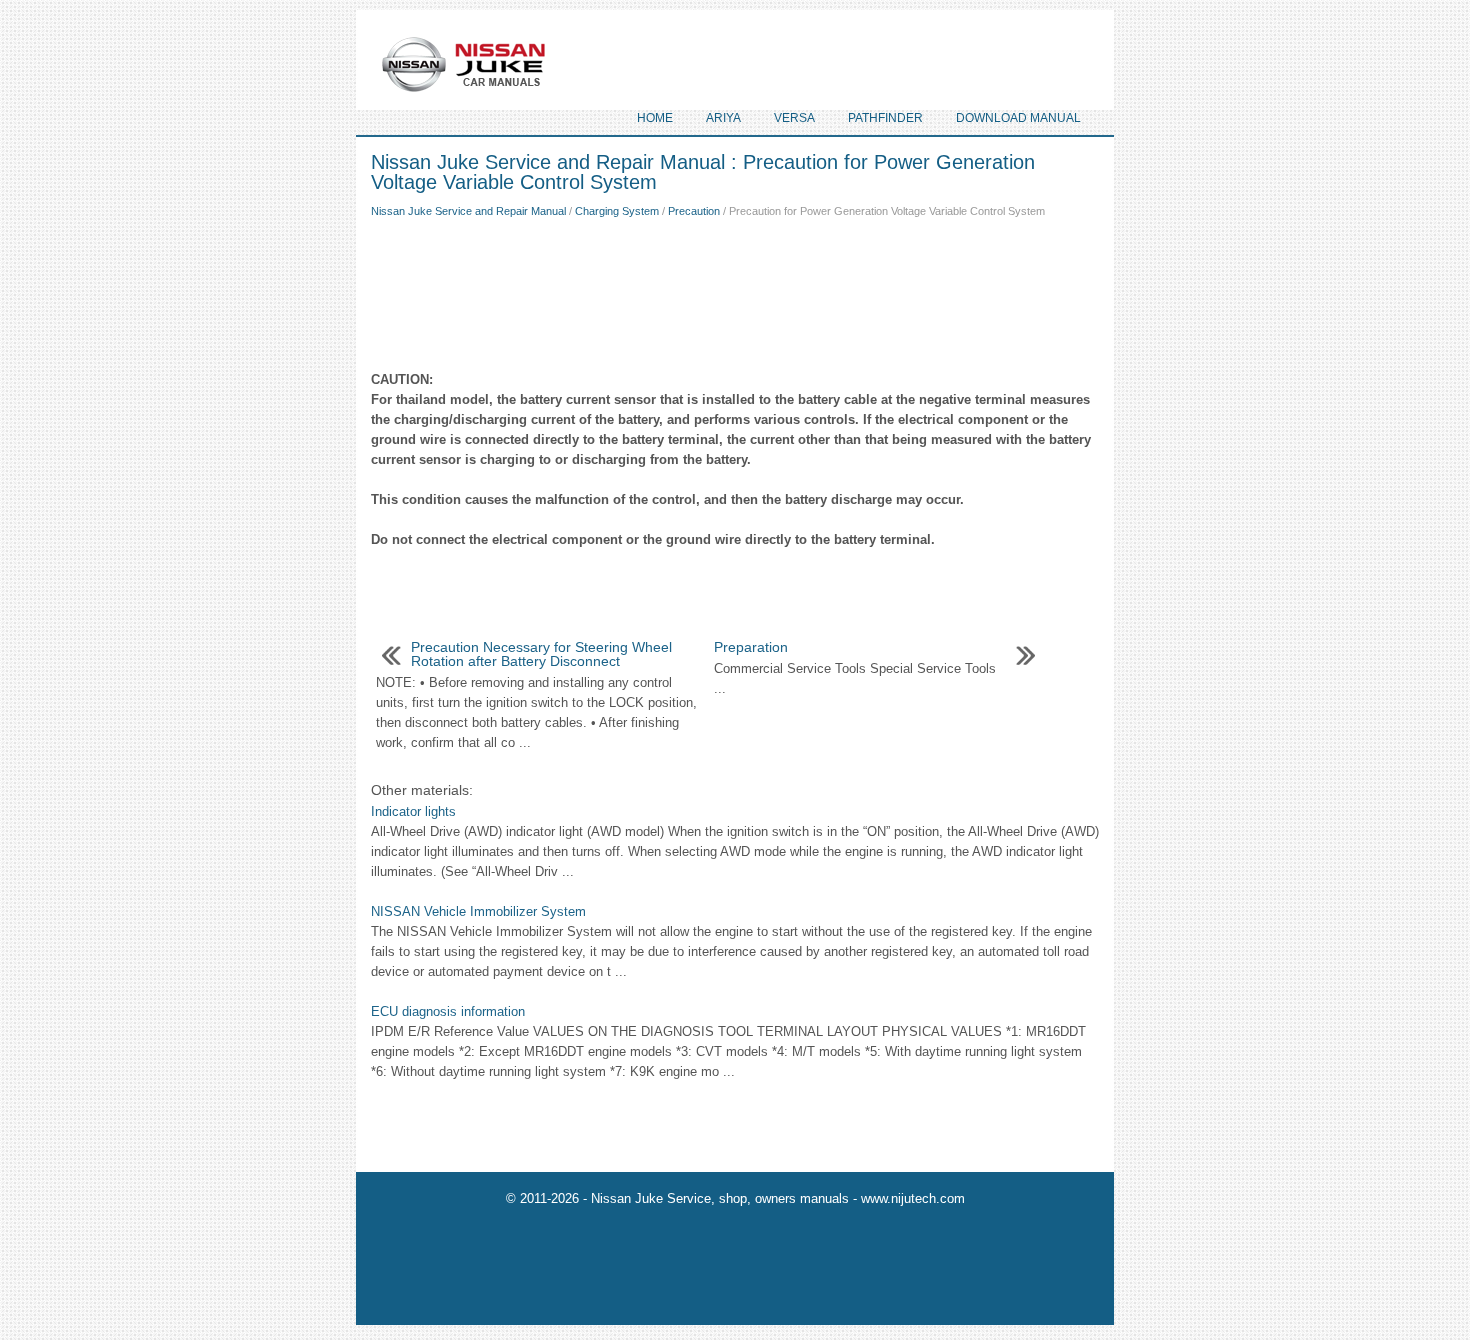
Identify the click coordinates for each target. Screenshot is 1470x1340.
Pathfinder (885, 118)
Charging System (617, 211)
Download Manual (1018, 118)
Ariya (723, 118)
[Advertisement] (735, 290)
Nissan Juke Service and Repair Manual (468, 211)
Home (655, 118)
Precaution (694, 211)
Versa (794, 118)
